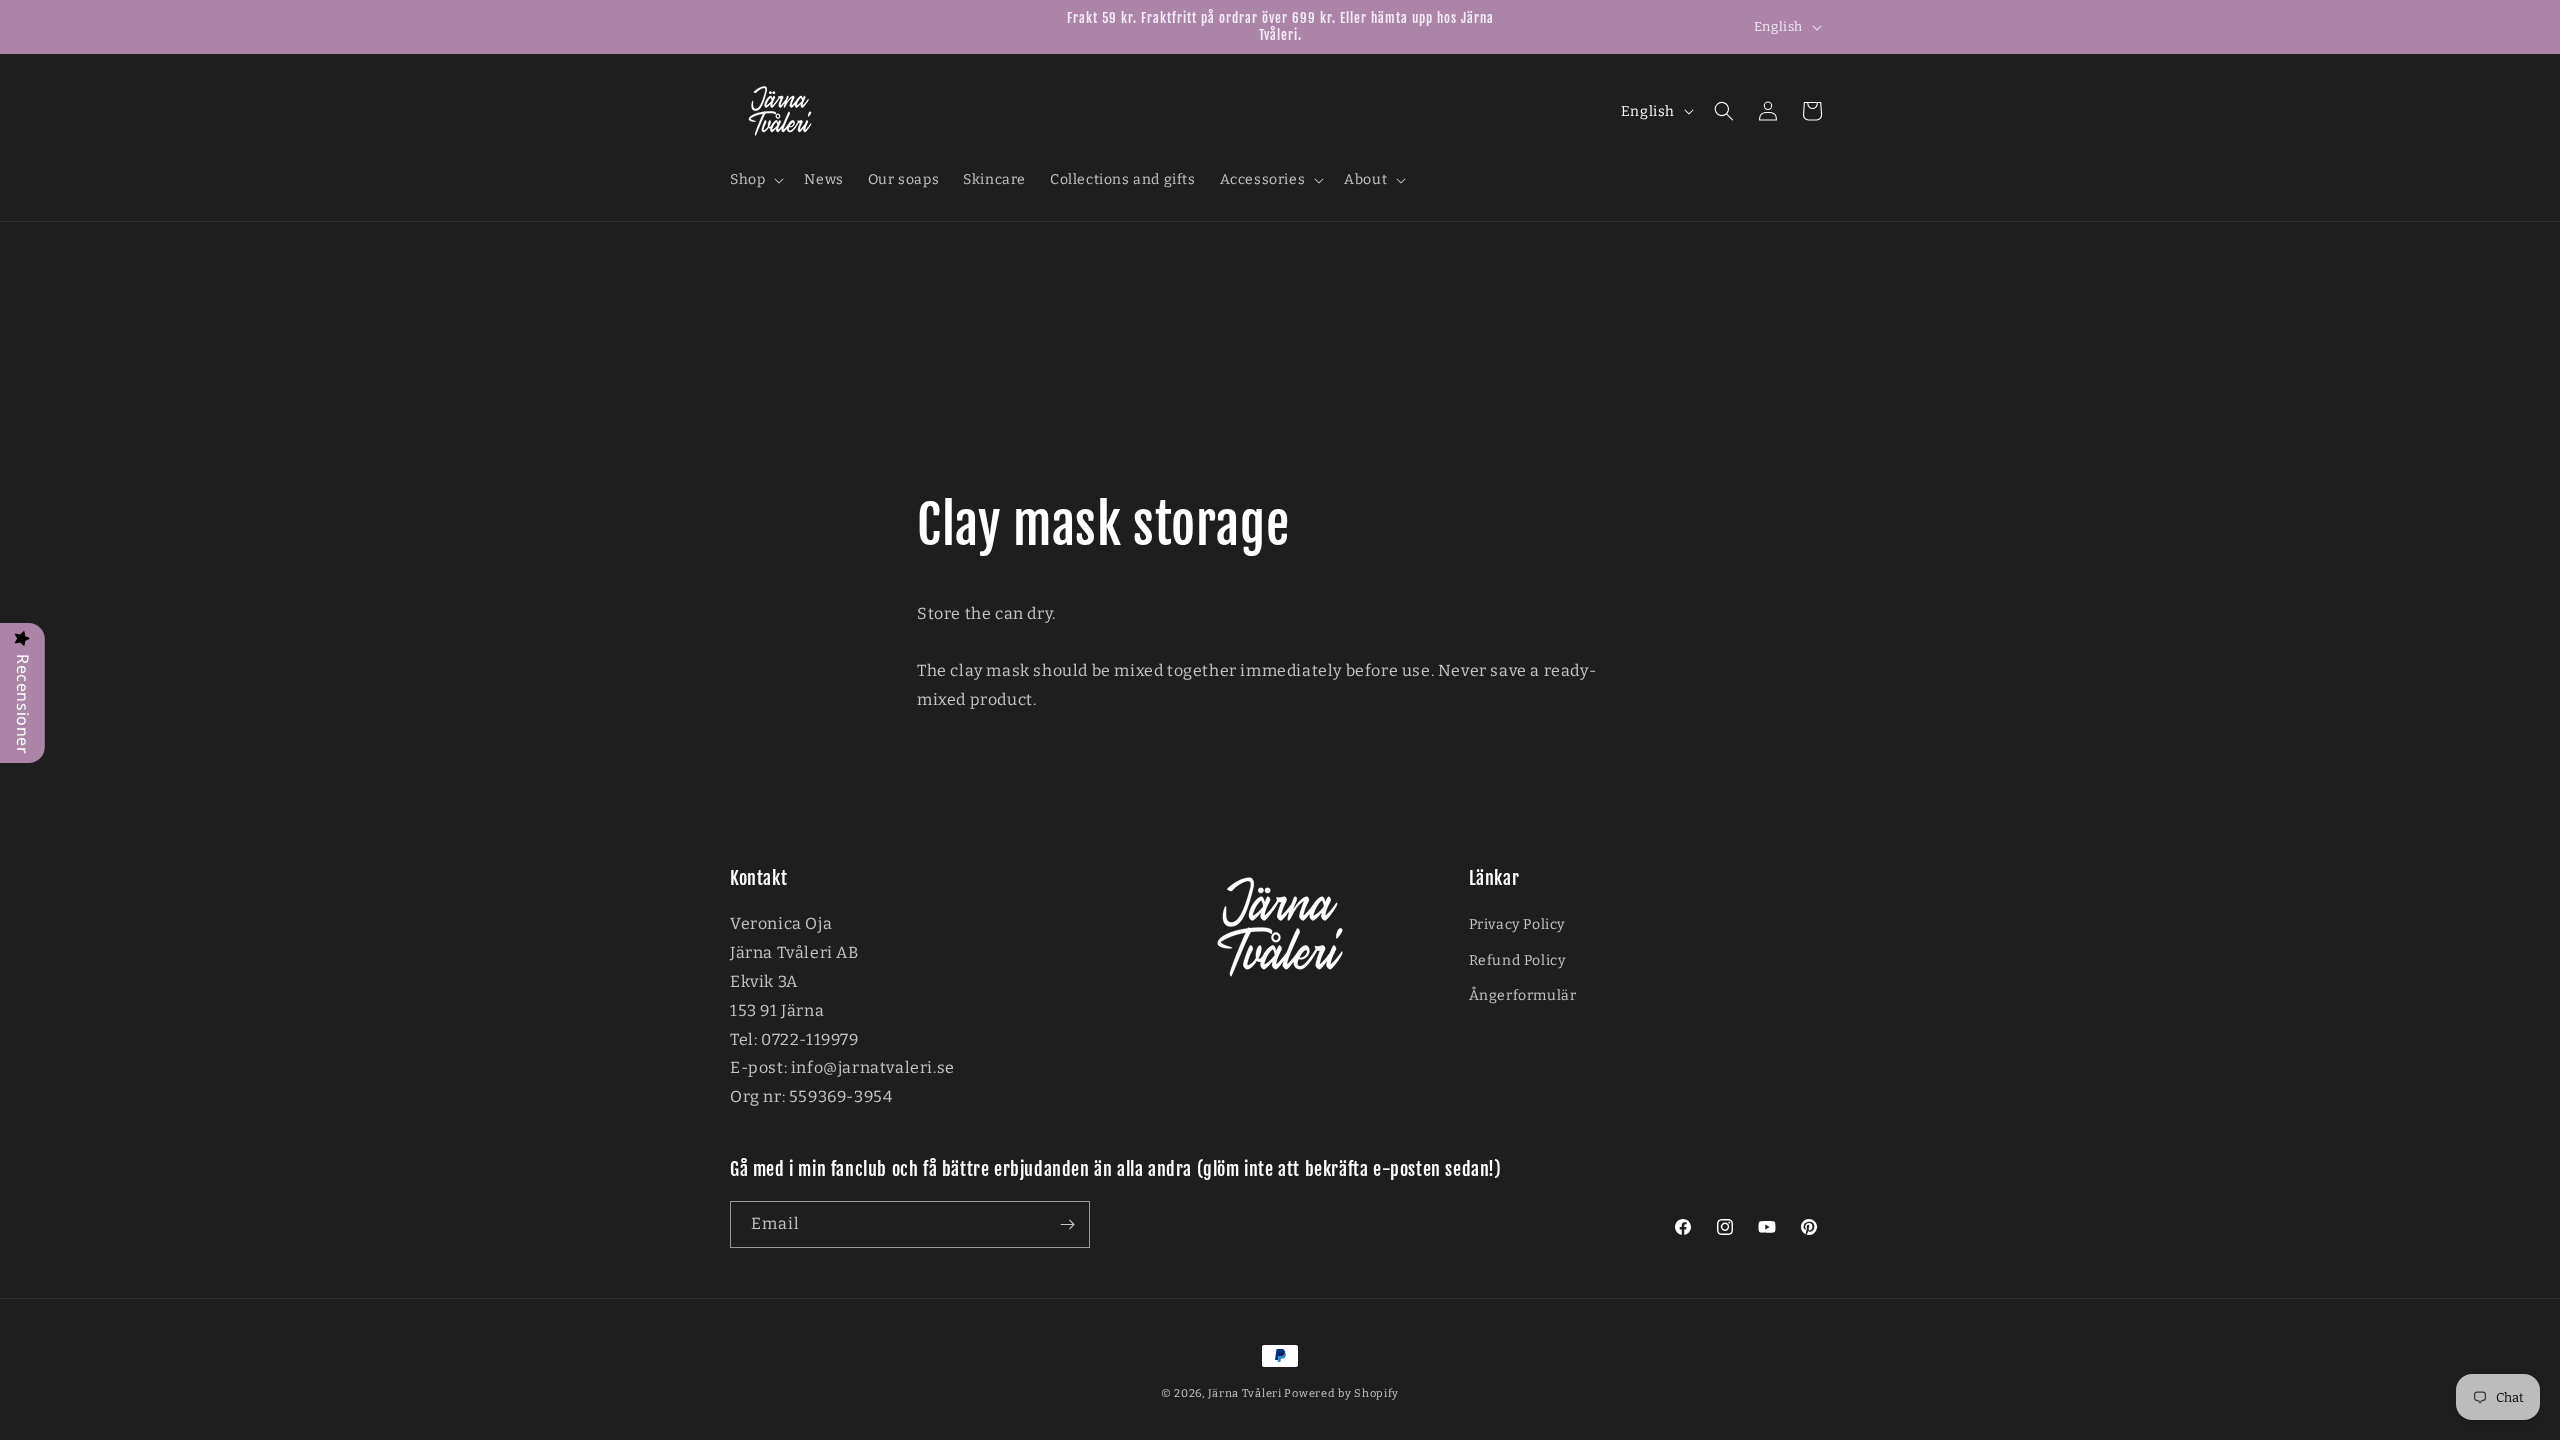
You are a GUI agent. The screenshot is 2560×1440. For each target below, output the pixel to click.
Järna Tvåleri (1245, 1393)
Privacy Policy (1517, 924)
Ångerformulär (1523, 995)
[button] (755, 180)
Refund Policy (1517, 960)
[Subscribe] (1067, 1224)
